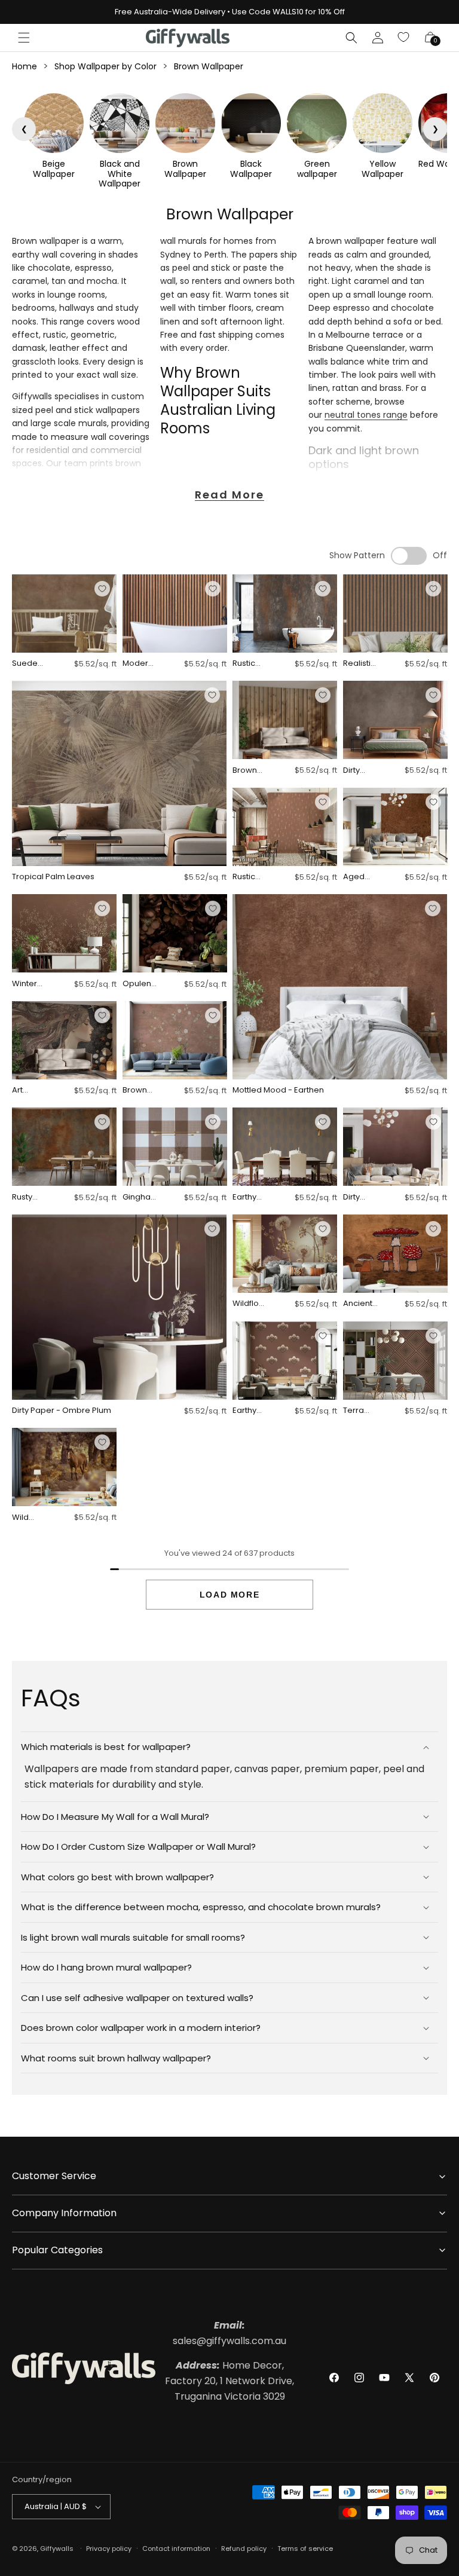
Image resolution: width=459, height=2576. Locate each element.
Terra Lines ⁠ (354, 1411)
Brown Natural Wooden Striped (250, 771)
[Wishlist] (404, 38)
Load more (229, 1595)
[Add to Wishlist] (102, 589)
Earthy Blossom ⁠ (249, 1411)
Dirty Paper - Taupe (358, 771)
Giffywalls (57, 2549)
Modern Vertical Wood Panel (138, 664)
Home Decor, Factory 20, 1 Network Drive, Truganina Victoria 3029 (229, 2381)
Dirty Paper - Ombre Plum (62, 1411)
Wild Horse (24, 1518)
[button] (24, 38)
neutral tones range (366, 415)
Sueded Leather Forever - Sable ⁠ (27, 664)
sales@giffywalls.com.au (229, 2333)
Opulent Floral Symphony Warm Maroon (140, 984)
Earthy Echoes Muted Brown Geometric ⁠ (249, 1197)
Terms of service (305, 2549)
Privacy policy (109, 2549)
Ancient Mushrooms (360, 1304)
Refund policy (244, 2549)
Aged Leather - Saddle (360, 877)
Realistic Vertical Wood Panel (359, 664)
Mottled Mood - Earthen (278, 1090)
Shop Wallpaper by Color (105, 66)
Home (25, 66)
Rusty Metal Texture (26, 1197)
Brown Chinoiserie (140, 1090)
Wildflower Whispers (249, 1304)
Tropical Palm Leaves (53, 877)
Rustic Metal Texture (247, 664)
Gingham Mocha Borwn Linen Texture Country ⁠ (139, 1197)
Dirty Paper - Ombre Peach (358, 1197)
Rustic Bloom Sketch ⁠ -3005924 (249, 877)
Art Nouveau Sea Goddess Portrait (29, 1090)
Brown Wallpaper (209, 66)
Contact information (176, 2549)
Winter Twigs (25, 984)
